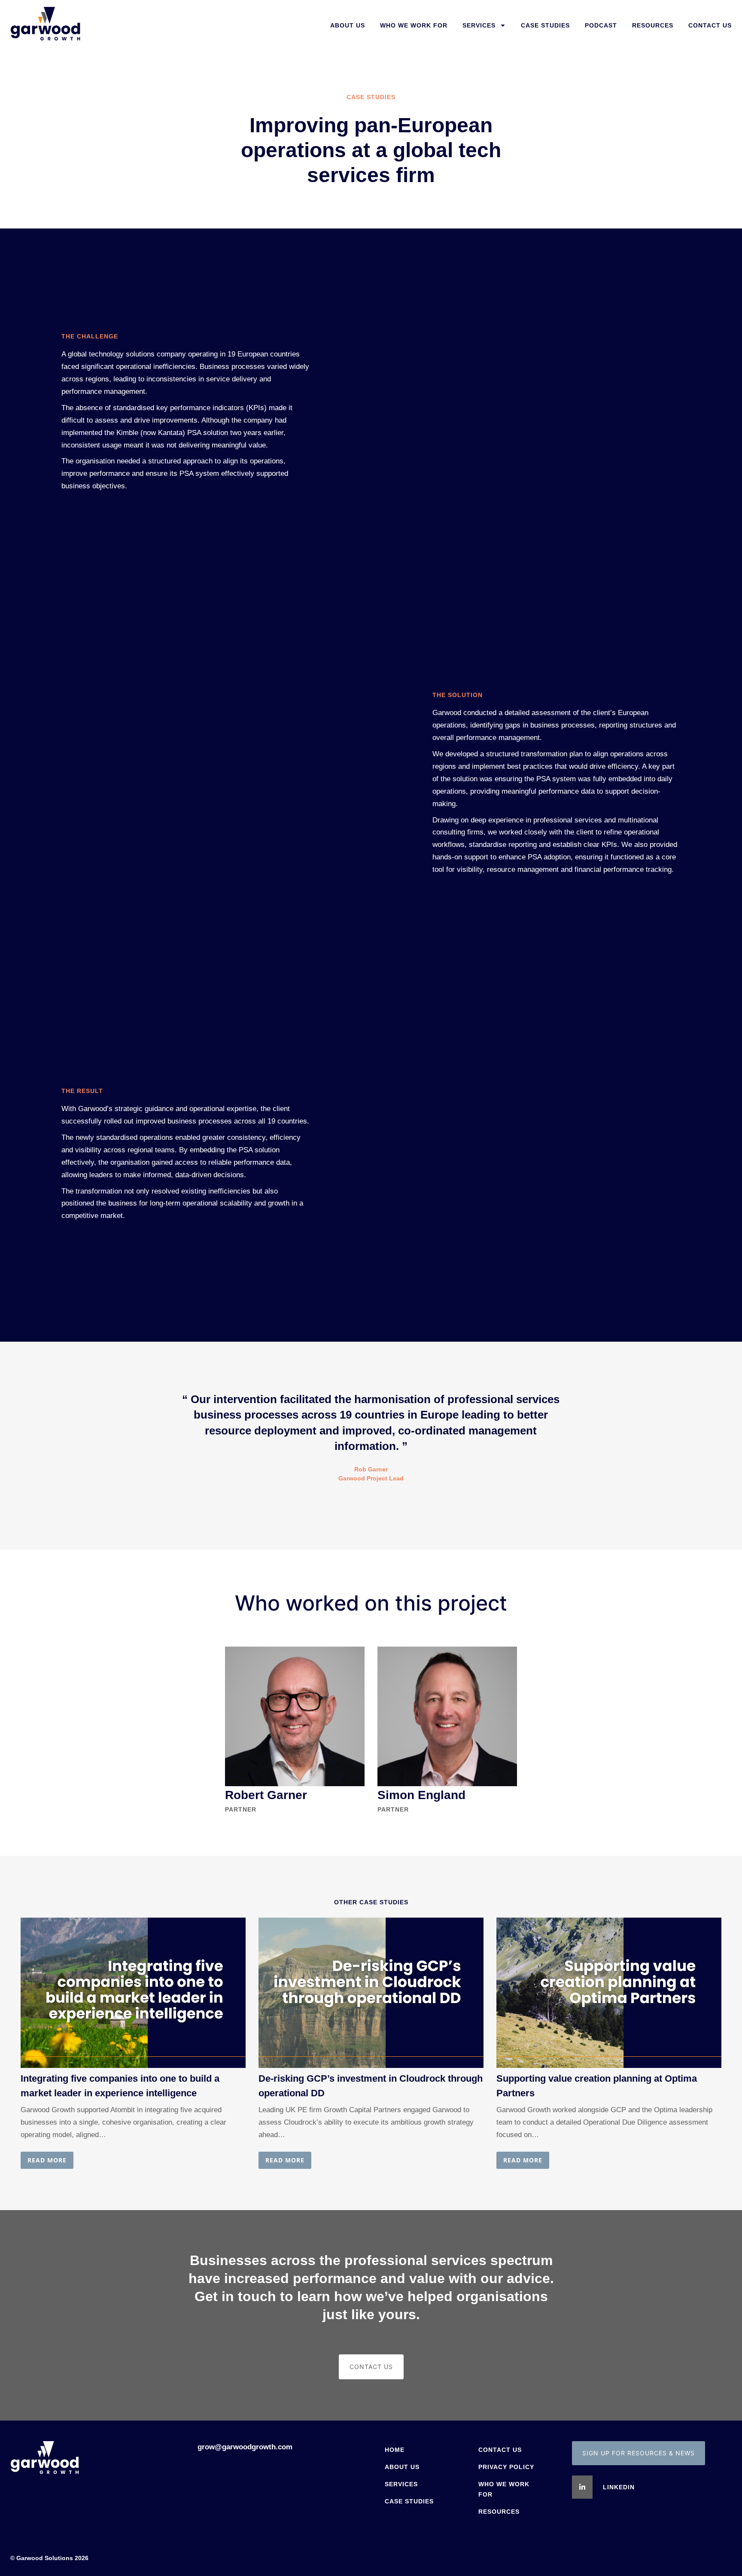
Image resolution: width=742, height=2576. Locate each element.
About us (348, 25)
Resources (653, 25)
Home (395, 2450)
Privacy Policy (506, 2467)
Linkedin (619, 2487)
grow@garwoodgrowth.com (245, 2447)
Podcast (601, 25)
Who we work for (414, 25)
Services (479, 25)
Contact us (710, 25)
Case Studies (545, 25)
